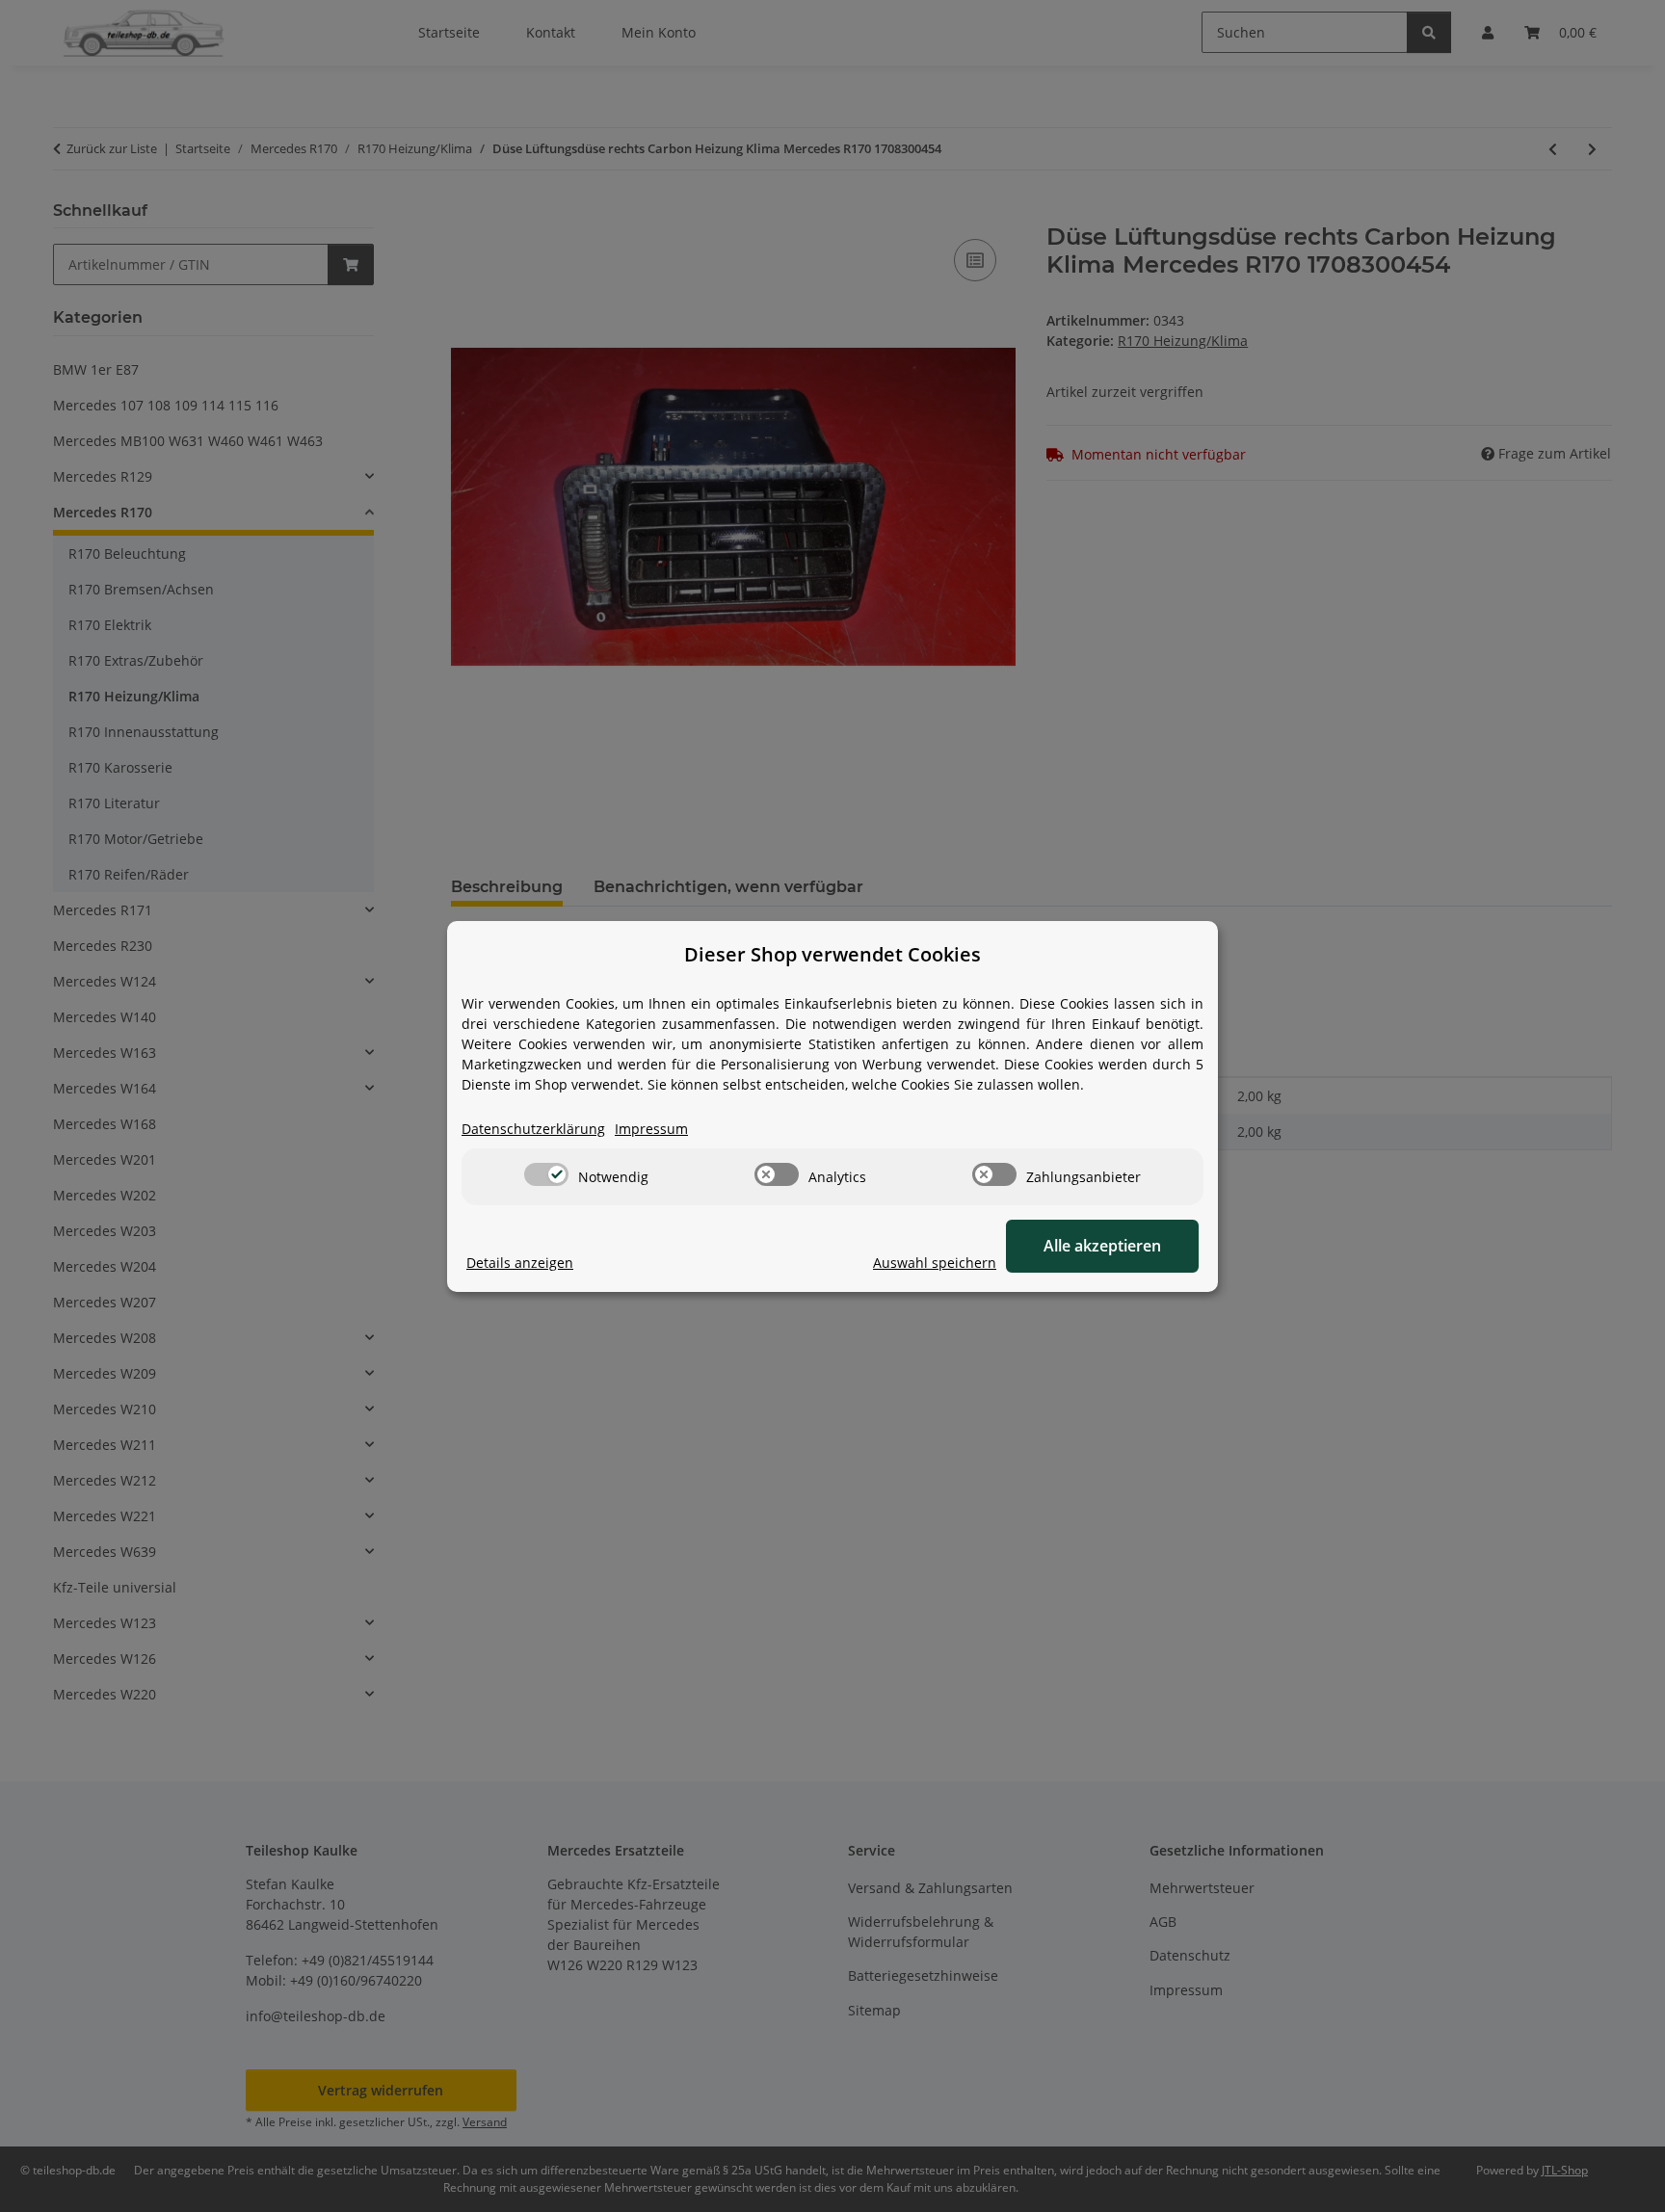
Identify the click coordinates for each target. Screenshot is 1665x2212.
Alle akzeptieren (1102, 1246)
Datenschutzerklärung (533, 1129)
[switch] (546, 1174)
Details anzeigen (520, 1263)
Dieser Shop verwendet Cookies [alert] (832, 954)
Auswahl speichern (935, 1263)
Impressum (651, 1129)
